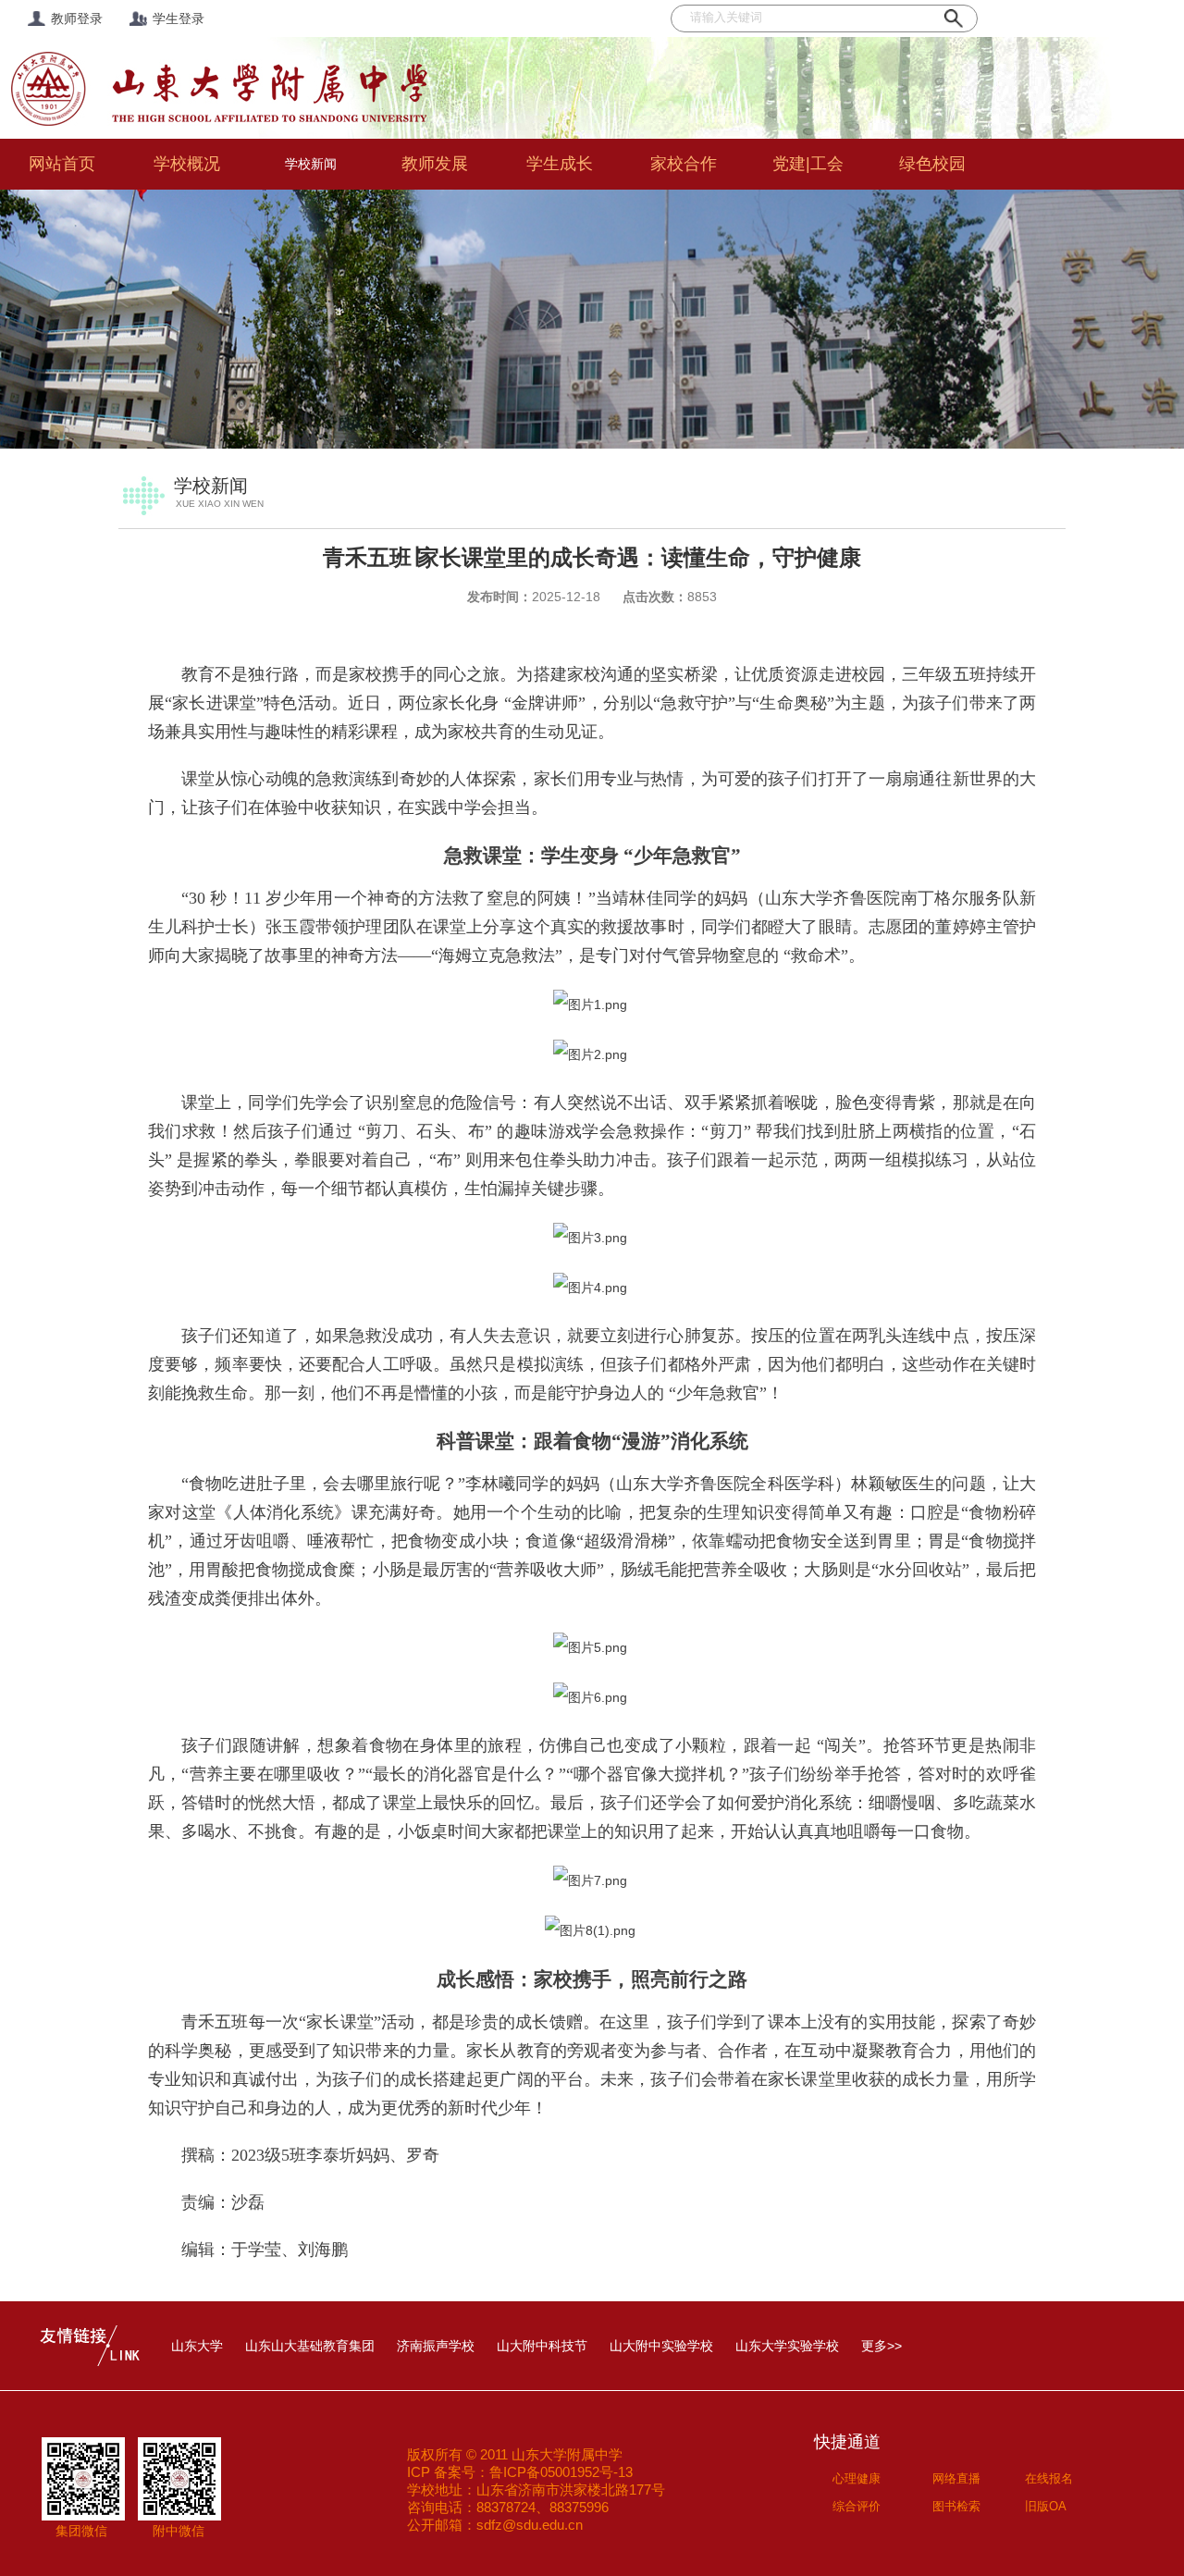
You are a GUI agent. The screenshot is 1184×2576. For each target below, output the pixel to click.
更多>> (882, 2346)
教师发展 (435, 164)
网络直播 (956, 2478)
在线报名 (1049, 2478)
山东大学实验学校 (787, 2346)
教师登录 (77, 18)
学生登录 (179, 18)
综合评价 (857, 2506)
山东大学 (197, 2346)
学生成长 (560, 164)
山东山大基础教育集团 (310, 2346)
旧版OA (1046, 2506)
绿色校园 (932, 164)
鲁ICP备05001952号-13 (561, 2472)
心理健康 (857, 2478)
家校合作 (684, 164)
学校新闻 (311, 164)
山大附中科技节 (542, 2346)
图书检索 (956, 2506)
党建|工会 (808, 164)
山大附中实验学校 (661, 2346)
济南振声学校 (436, 2346)
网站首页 (62, 164)
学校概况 (187, 164)
